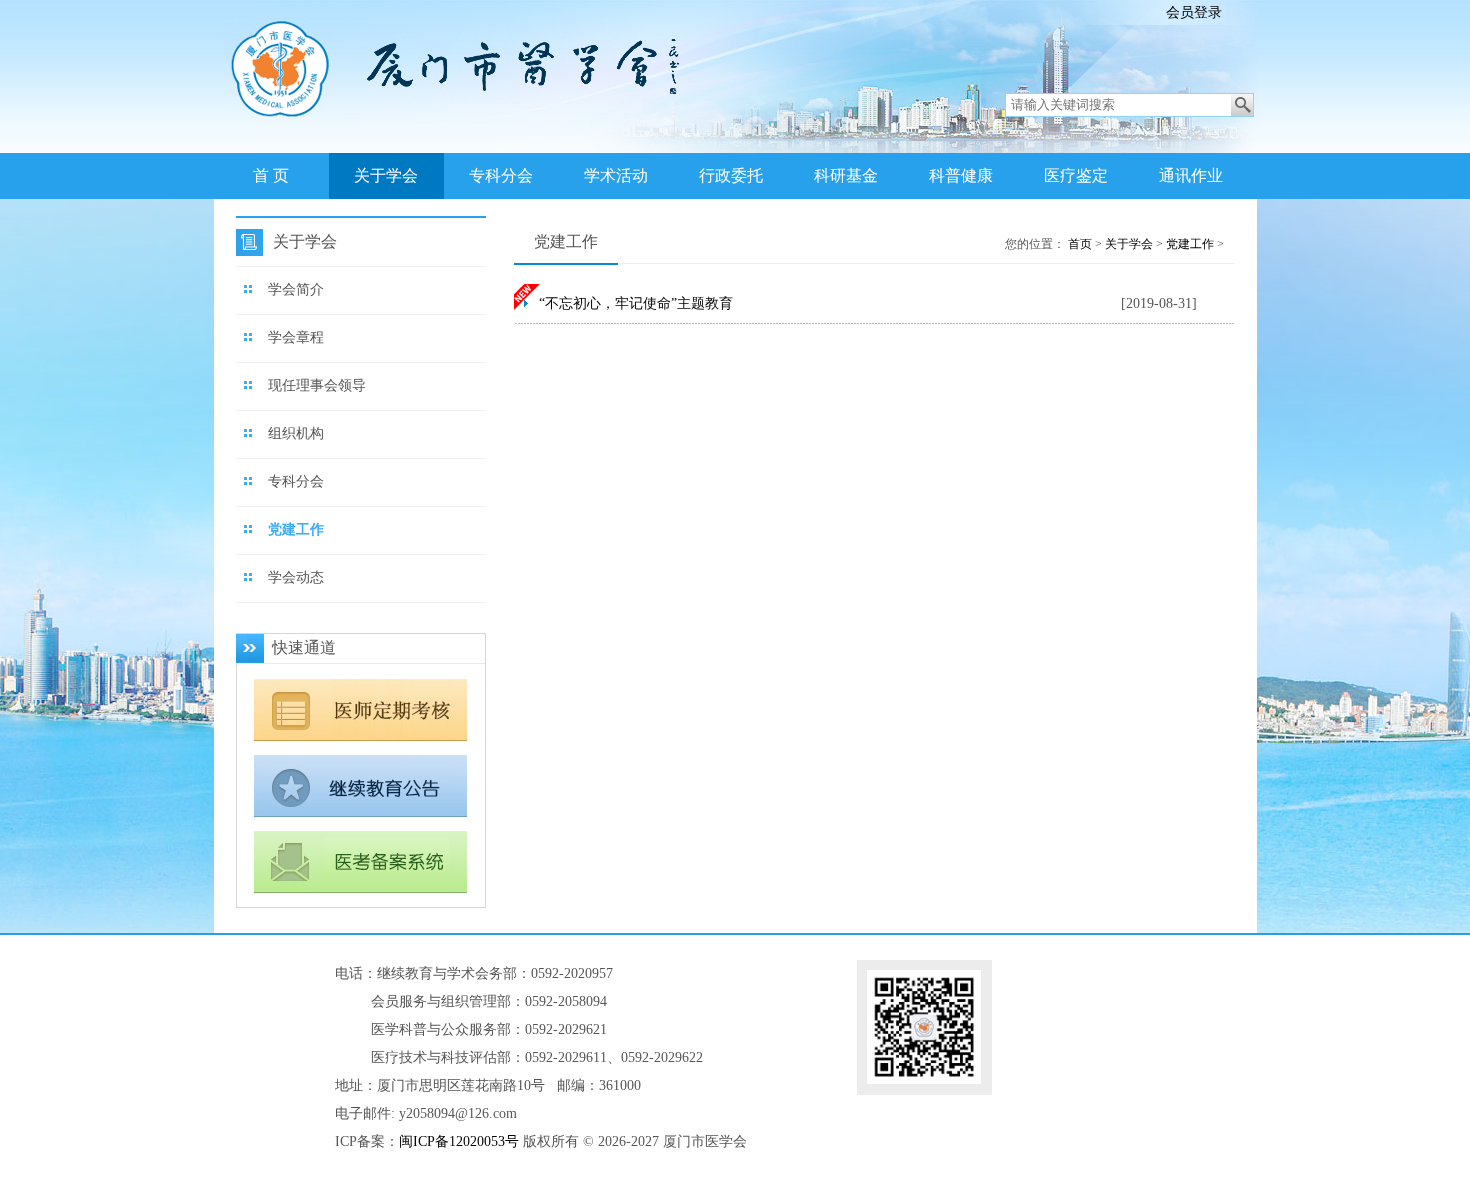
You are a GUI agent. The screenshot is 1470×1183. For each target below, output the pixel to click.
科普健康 (961, 175)
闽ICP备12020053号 (459, 1141)
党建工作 (296, 529)
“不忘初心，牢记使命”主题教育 (636, 303)
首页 (1080, 244)
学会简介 (296, 289)
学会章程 (296, 337)
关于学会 (386, 175)
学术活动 (616, 175)
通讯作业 (1191, 175)
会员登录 (1194, 12)
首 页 (271, 175)
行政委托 (731, 175)
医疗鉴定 (1076, 175)
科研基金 (846, 175)
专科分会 (501, 175)
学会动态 (296, 577)
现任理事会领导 (317, 385)
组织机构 (296, 433)
